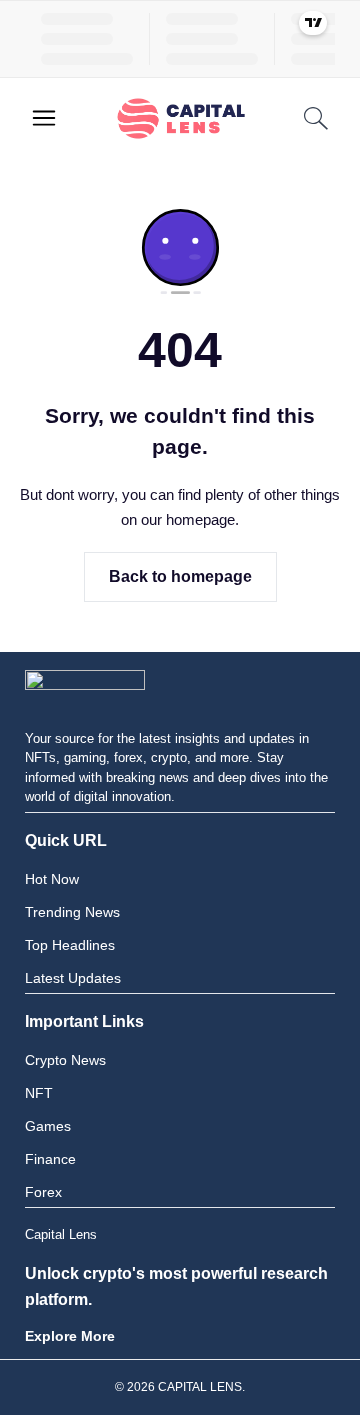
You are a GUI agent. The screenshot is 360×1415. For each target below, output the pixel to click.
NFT (39, 1093)
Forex (43, 1192)
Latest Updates (73, 978)
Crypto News (65, 1060)
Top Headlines (70, 945)
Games (48, 1126)
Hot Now (52, 879)
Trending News (72, 912)
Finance (50, 1159)
